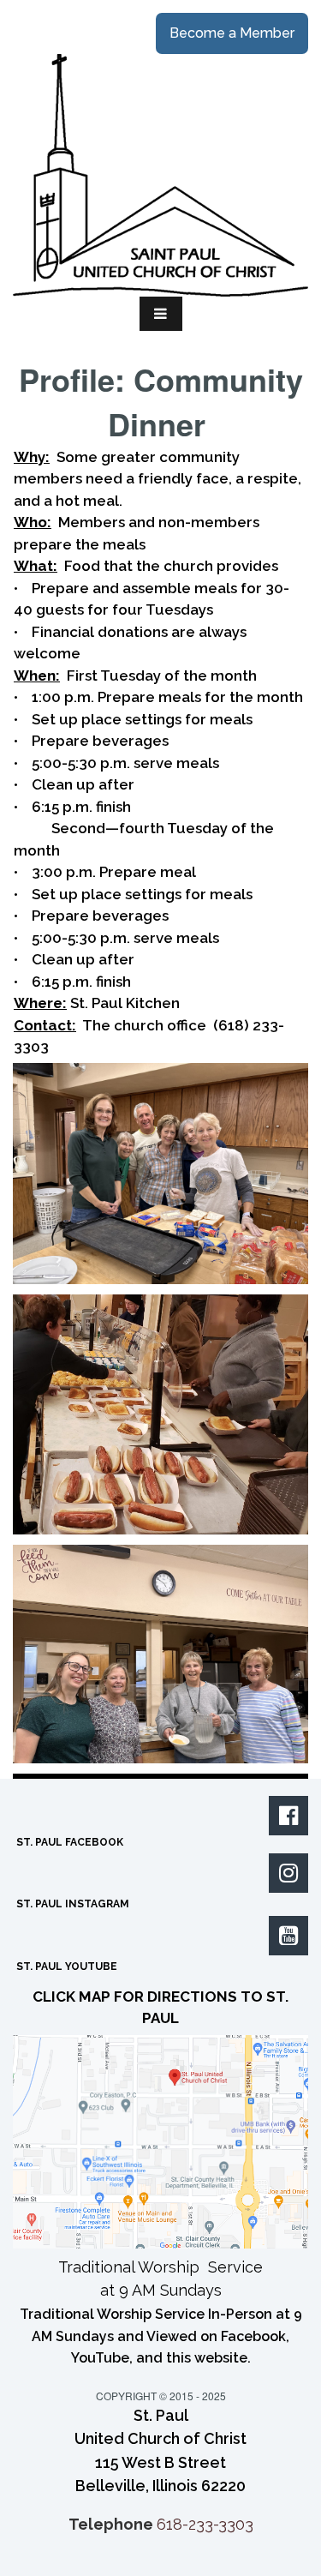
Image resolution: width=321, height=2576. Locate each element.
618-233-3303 (205, 2524)
